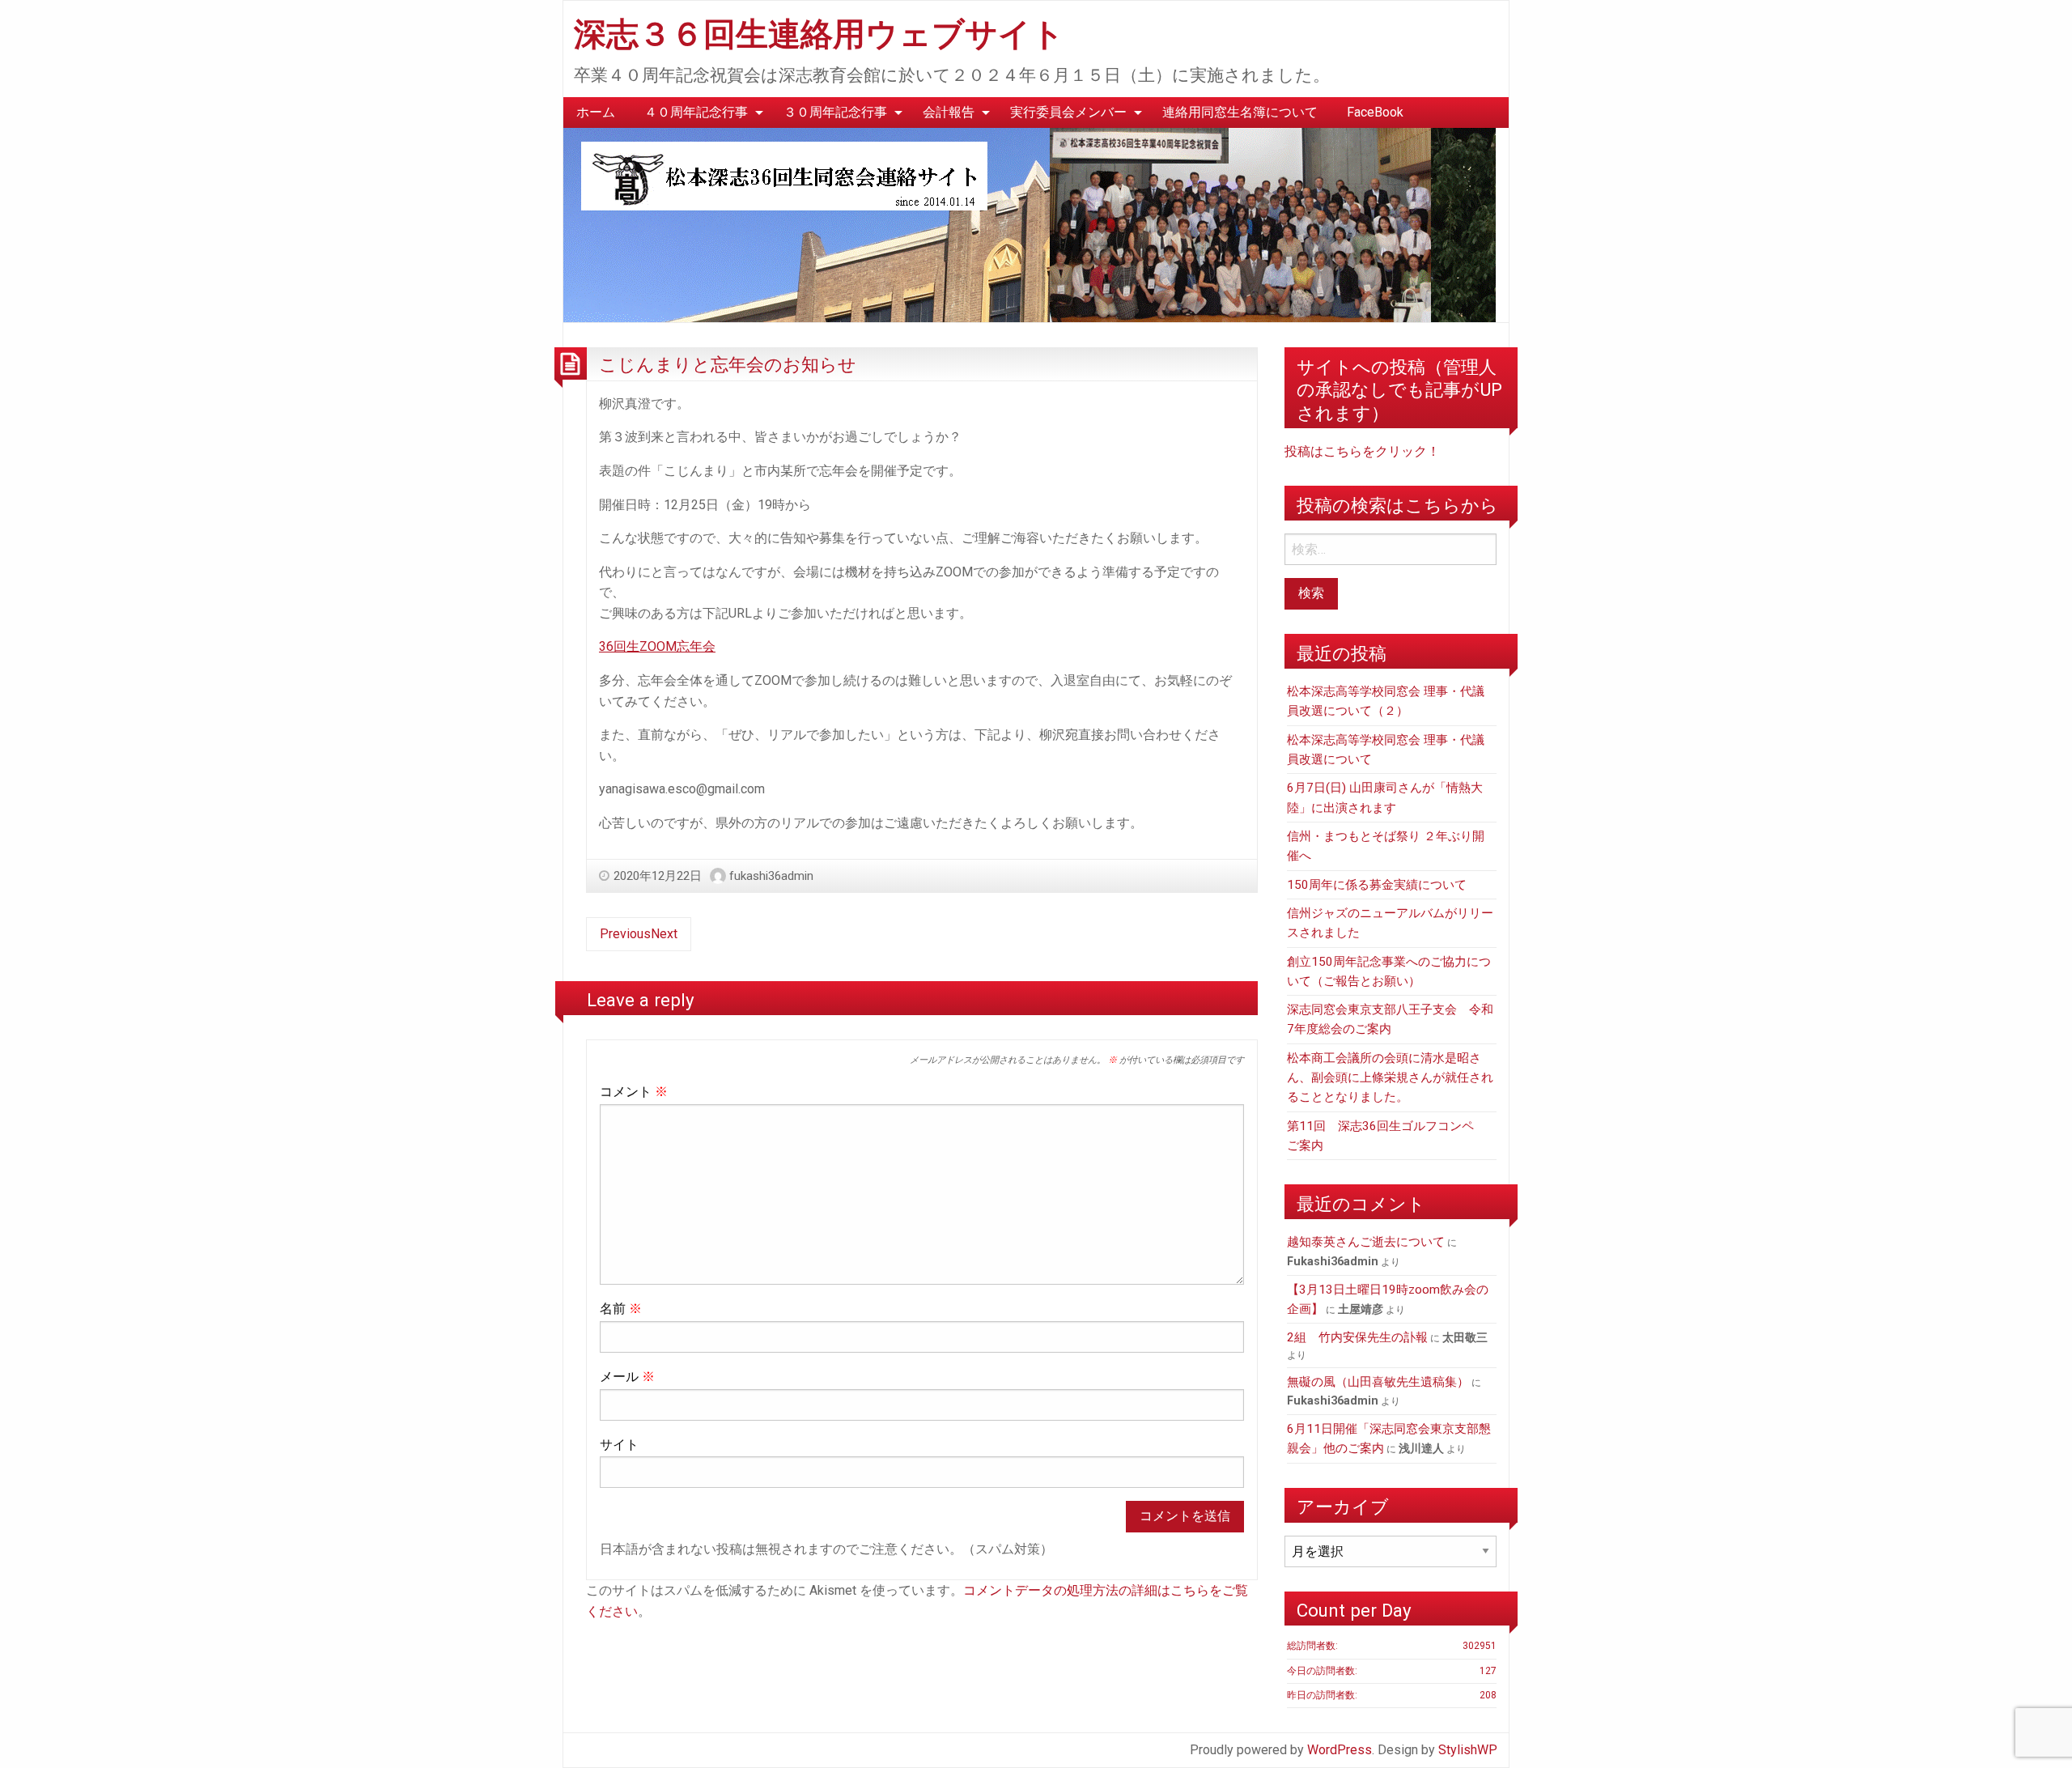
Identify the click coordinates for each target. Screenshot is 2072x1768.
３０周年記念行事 (835, 112)
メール (627, 1377)
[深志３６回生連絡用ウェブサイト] (1030, 224)
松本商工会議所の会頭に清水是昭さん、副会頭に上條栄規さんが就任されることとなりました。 (1390, 1078)
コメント (634, 1092)
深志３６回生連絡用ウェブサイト (819, 34)
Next (664, 934)
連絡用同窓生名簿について (1240, 112)
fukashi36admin (771, 876)
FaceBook (1375, 112)
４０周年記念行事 (696, 112)
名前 (621, 1309)
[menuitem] (596, 113)
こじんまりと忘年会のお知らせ (728, 364)
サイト (619, 1445)
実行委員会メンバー (1068, 112)
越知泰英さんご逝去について (1366, 1242)
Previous (625, 934)
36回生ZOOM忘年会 (657, 646)
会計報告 (949, 112)
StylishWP (1468, 1750)
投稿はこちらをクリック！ (1362, 451)
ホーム (596, 112)
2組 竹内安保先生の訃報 (1357, 1337)
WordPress (1340, 1750)
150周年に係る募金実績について (1377, 885)
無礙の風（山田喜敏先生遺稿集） (1378, 1382)
